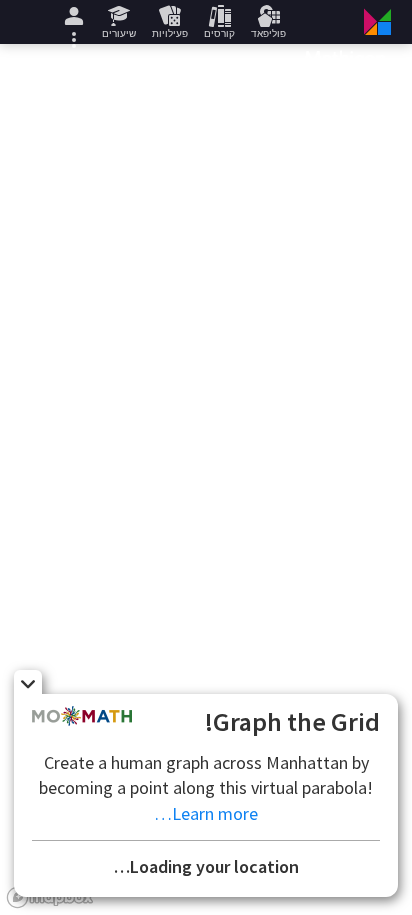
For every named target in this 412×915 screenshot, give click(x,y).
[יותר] (74, 22)
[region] (206, 479)
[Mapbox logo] (50, 897)
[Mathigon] (347, 22)
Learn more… (206, 813)
